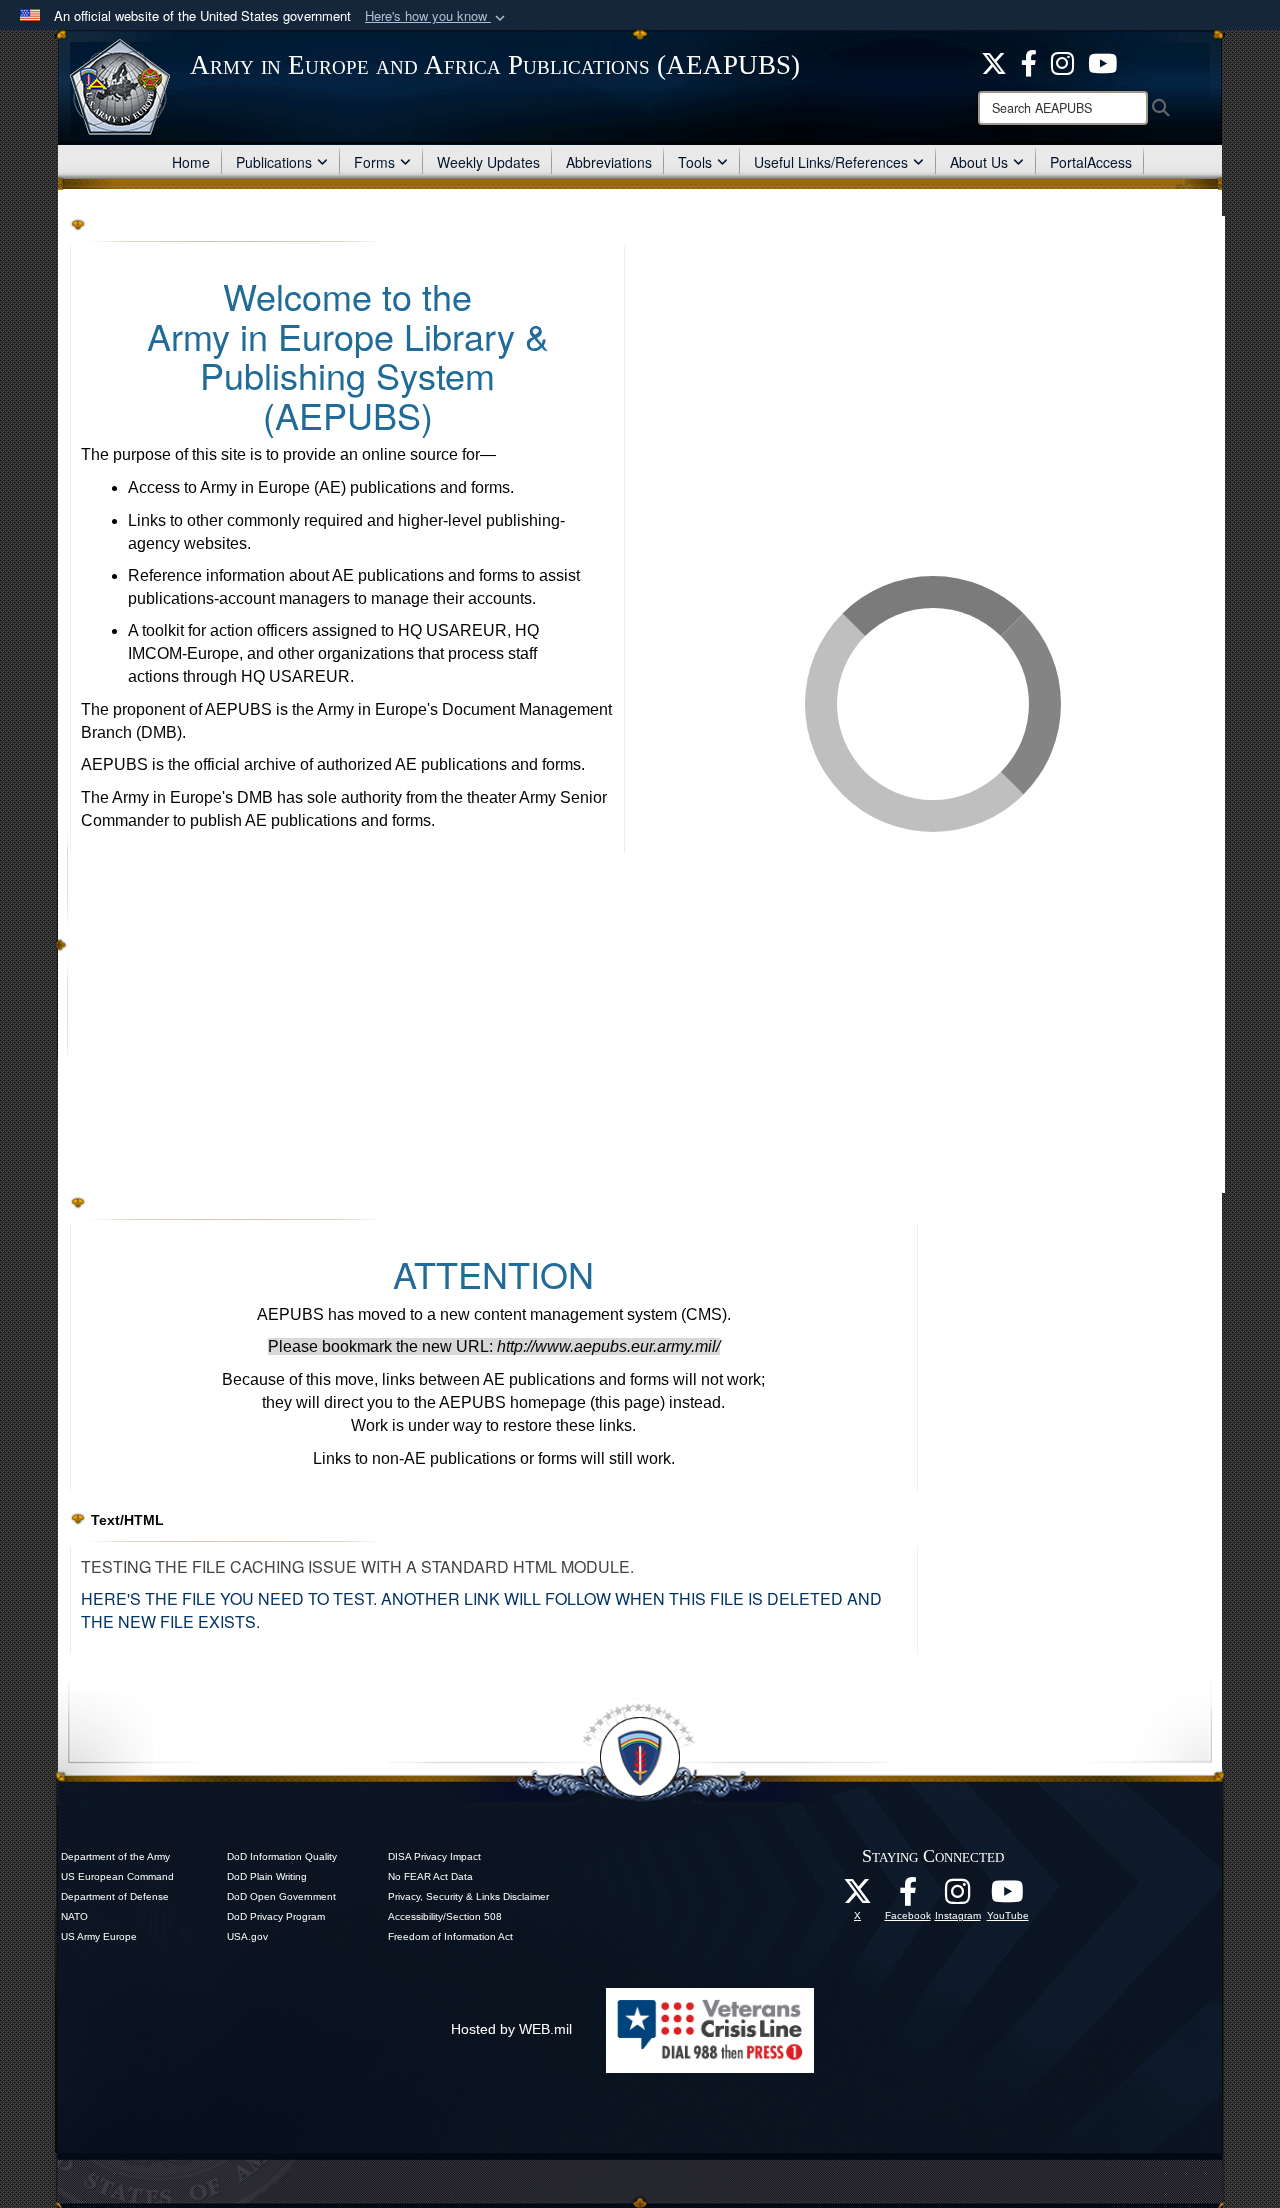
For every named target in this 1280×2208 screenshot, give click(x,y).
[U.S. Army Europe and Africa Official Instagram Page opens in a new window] (1062, 61)
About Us (979, 162)
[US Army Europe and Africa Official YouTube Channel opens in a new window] (1102, 61)
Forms (374, 162)
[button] (437, 16)
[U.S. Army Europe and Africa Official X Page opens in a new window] (994, 61)
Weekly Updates (488, 162)
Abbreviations (609, 162)
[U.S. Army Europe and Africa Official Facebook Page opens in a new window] (1029, 61)
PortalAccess (1091, 162)
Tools (695, 162)
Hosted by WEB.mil (511, 2029)
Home (191, 162)
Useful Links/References (831, 162)
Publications (274, 162)
